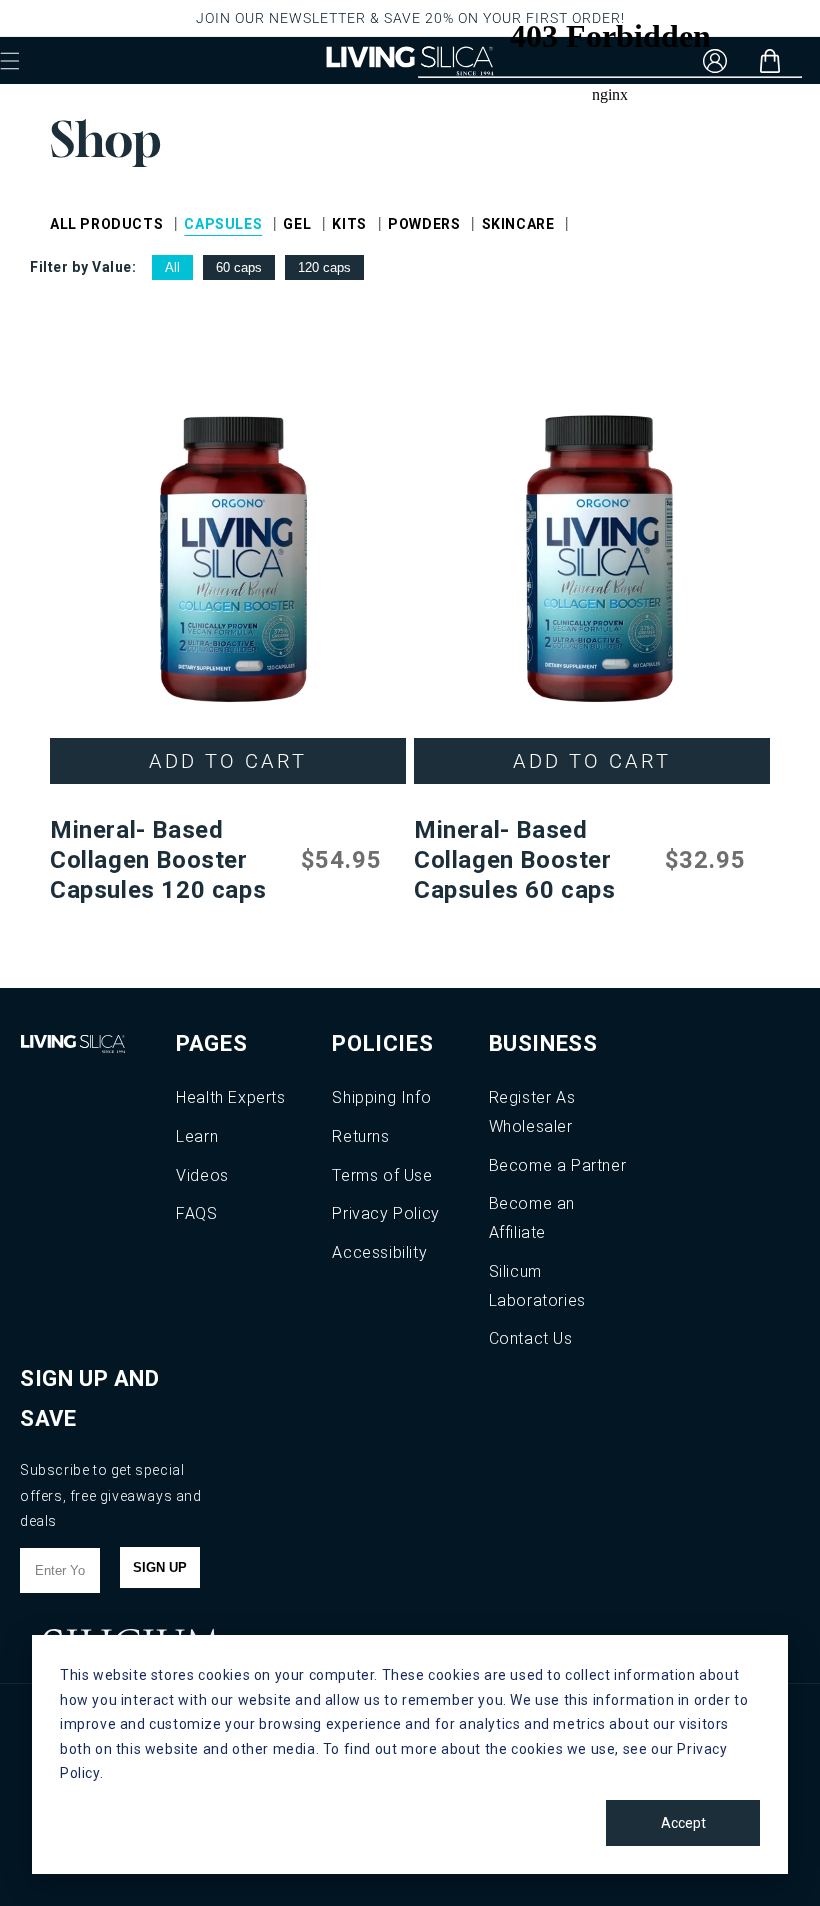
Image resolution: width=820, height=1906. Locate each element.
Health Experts (230, 1097)
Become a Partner (558, 1165)
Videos (202, 1175)
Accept (683, 1823)
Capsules (223, 224)
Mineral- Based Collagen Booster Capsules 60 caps (515, 860)
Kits (349, 224)
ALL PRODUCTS (106, 224)
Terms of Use (382, 1175)
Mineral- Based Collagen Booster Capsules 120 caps (158, 860)
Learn (197, 1136)
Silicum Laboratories (537, 1286)
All (172, 267)
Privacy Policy (385, 1213)
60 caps (239, 267)
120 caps (324, 267)
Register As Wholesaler (532, 1112)
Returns (360, 1136)
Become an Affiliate (532, 1218)
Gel (297, 224)
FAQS (196, 1213)
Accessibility (379, 1252)
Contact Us (531, 1338)
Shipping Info (381, 1097)
